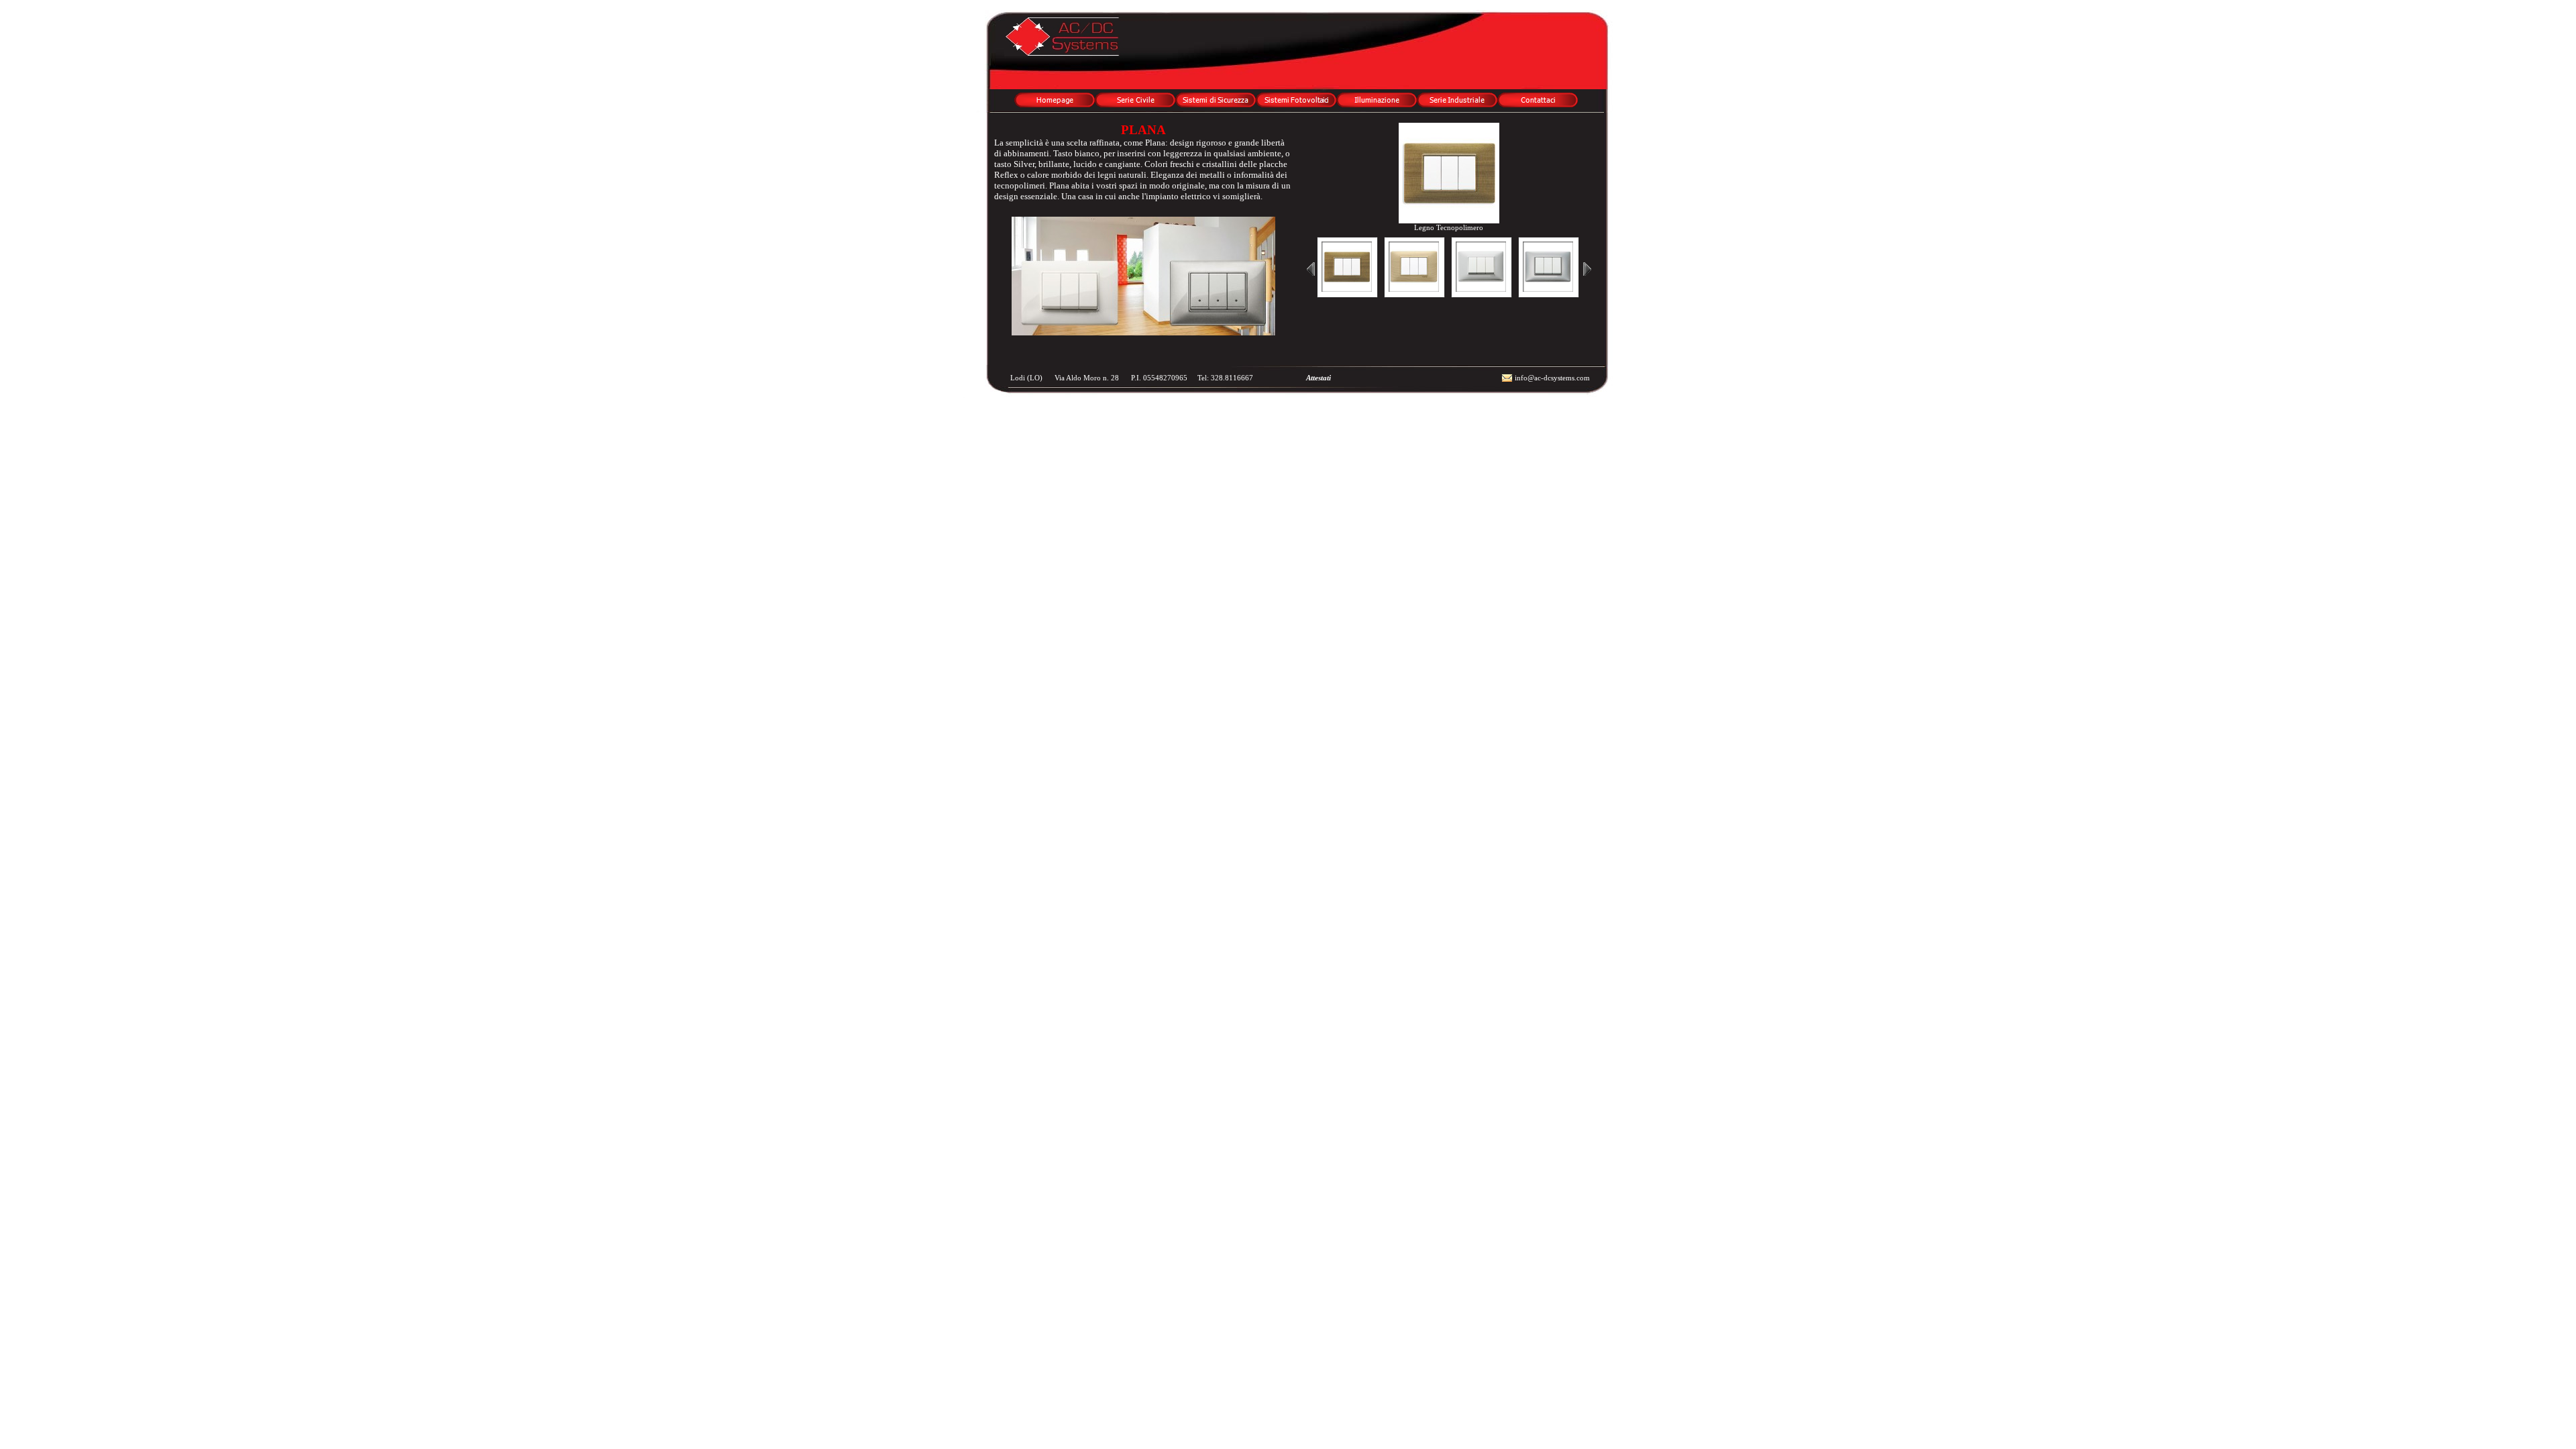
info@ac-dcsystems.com (1552, 378)
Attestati (1316, 378)
